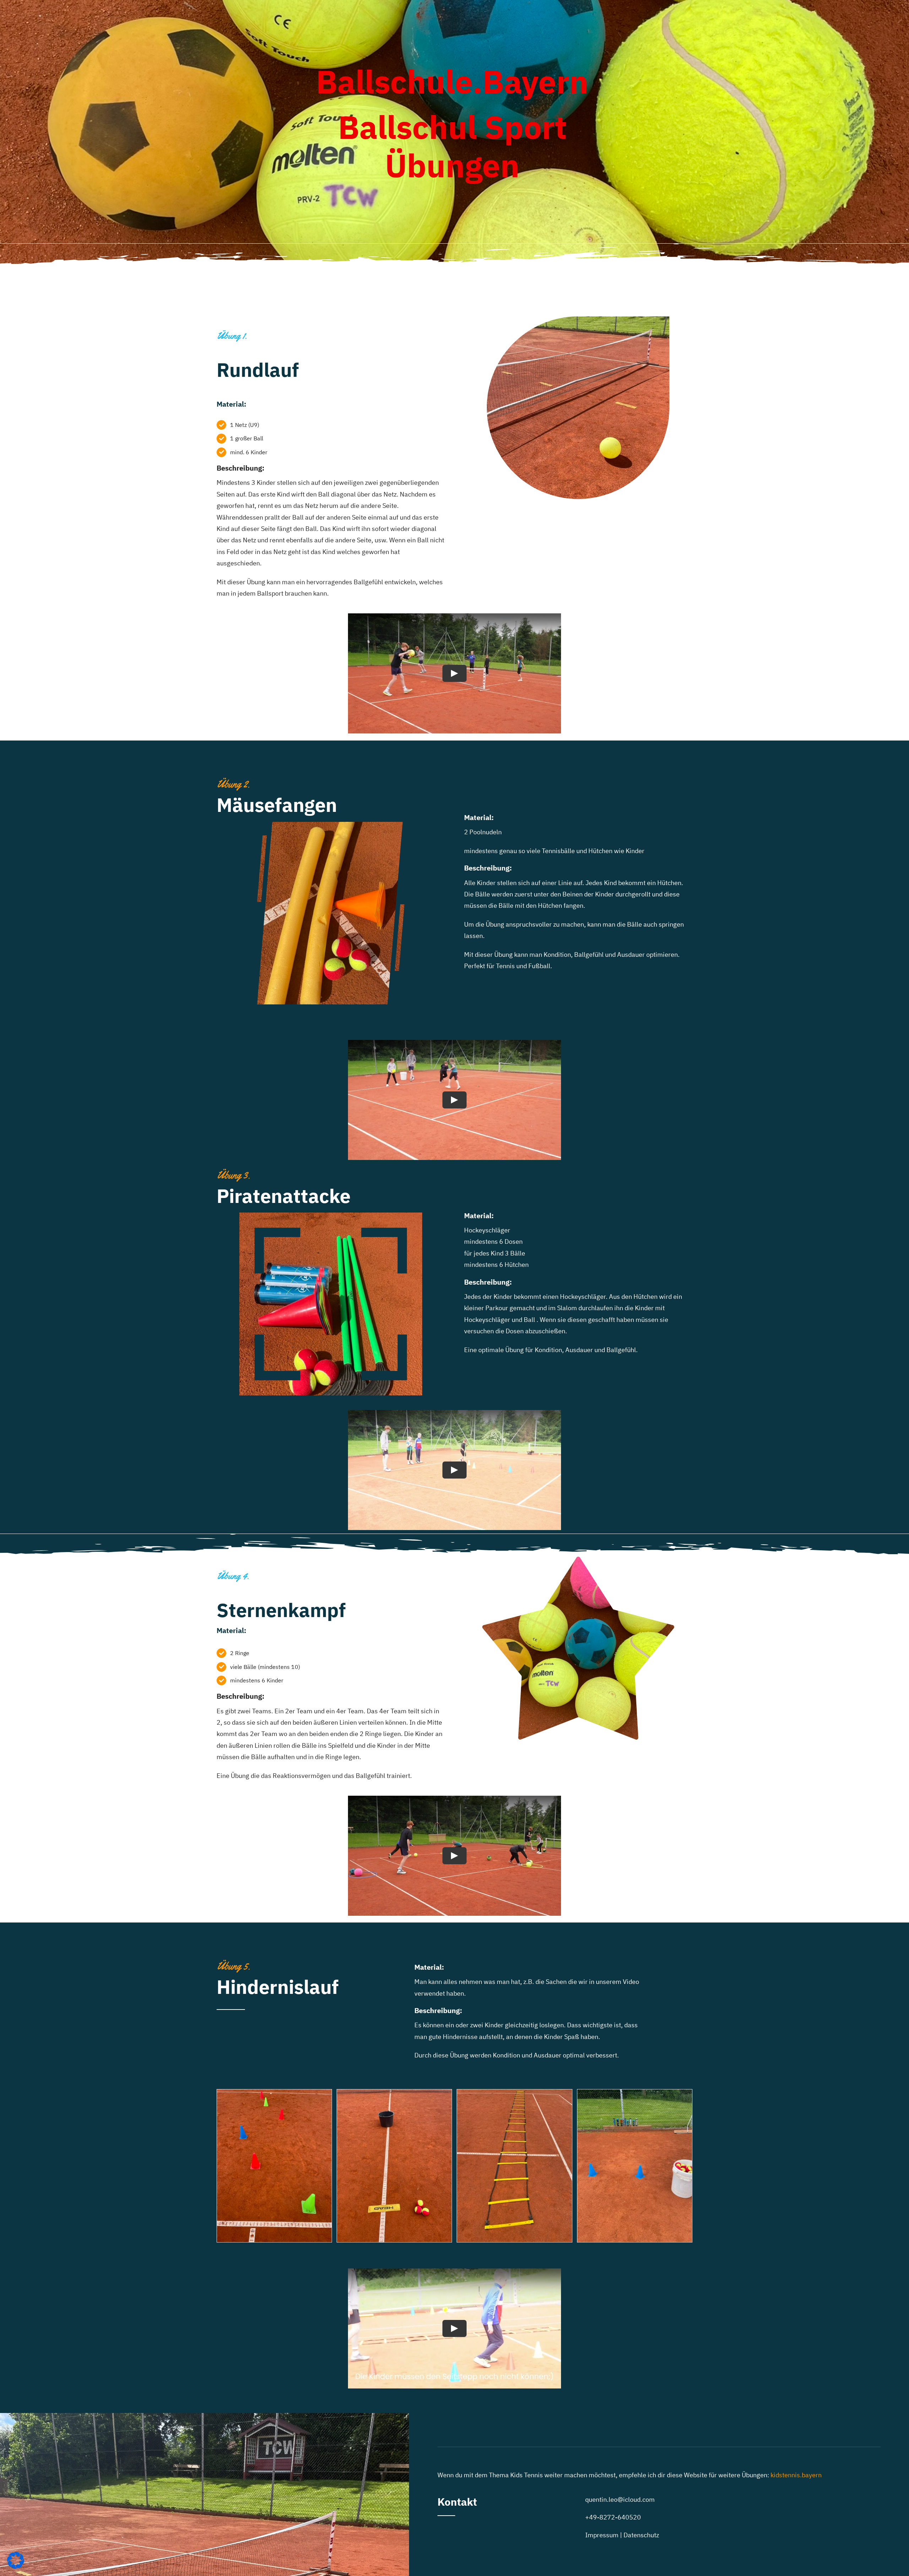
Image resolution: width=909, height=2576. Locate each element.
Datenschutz (641, 2535)
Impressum (602, 2535)
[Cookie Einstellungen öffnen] (16, 2567)
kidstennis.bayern (796, 2475)
